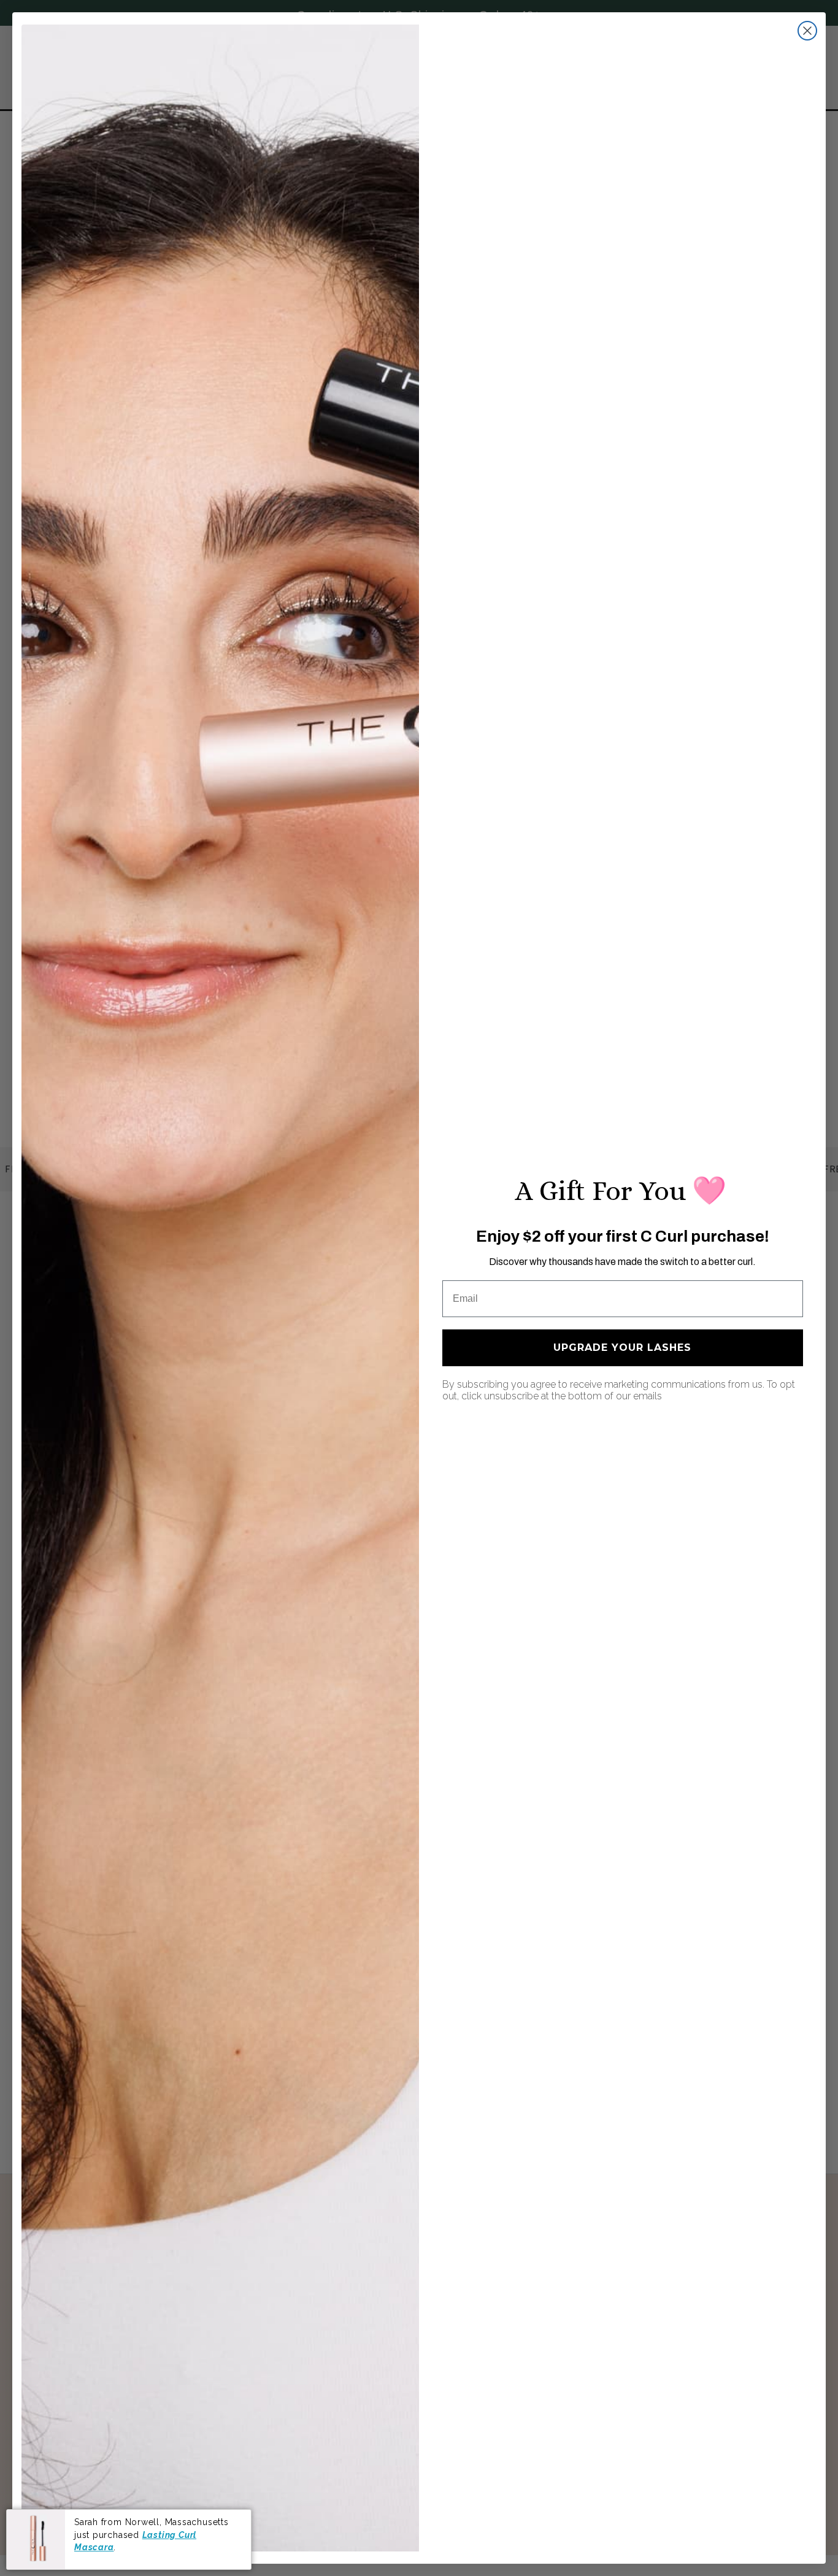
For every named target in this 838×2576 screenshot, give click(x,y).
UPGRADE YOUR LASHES (622, 1348)
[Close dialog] (807, 31)
